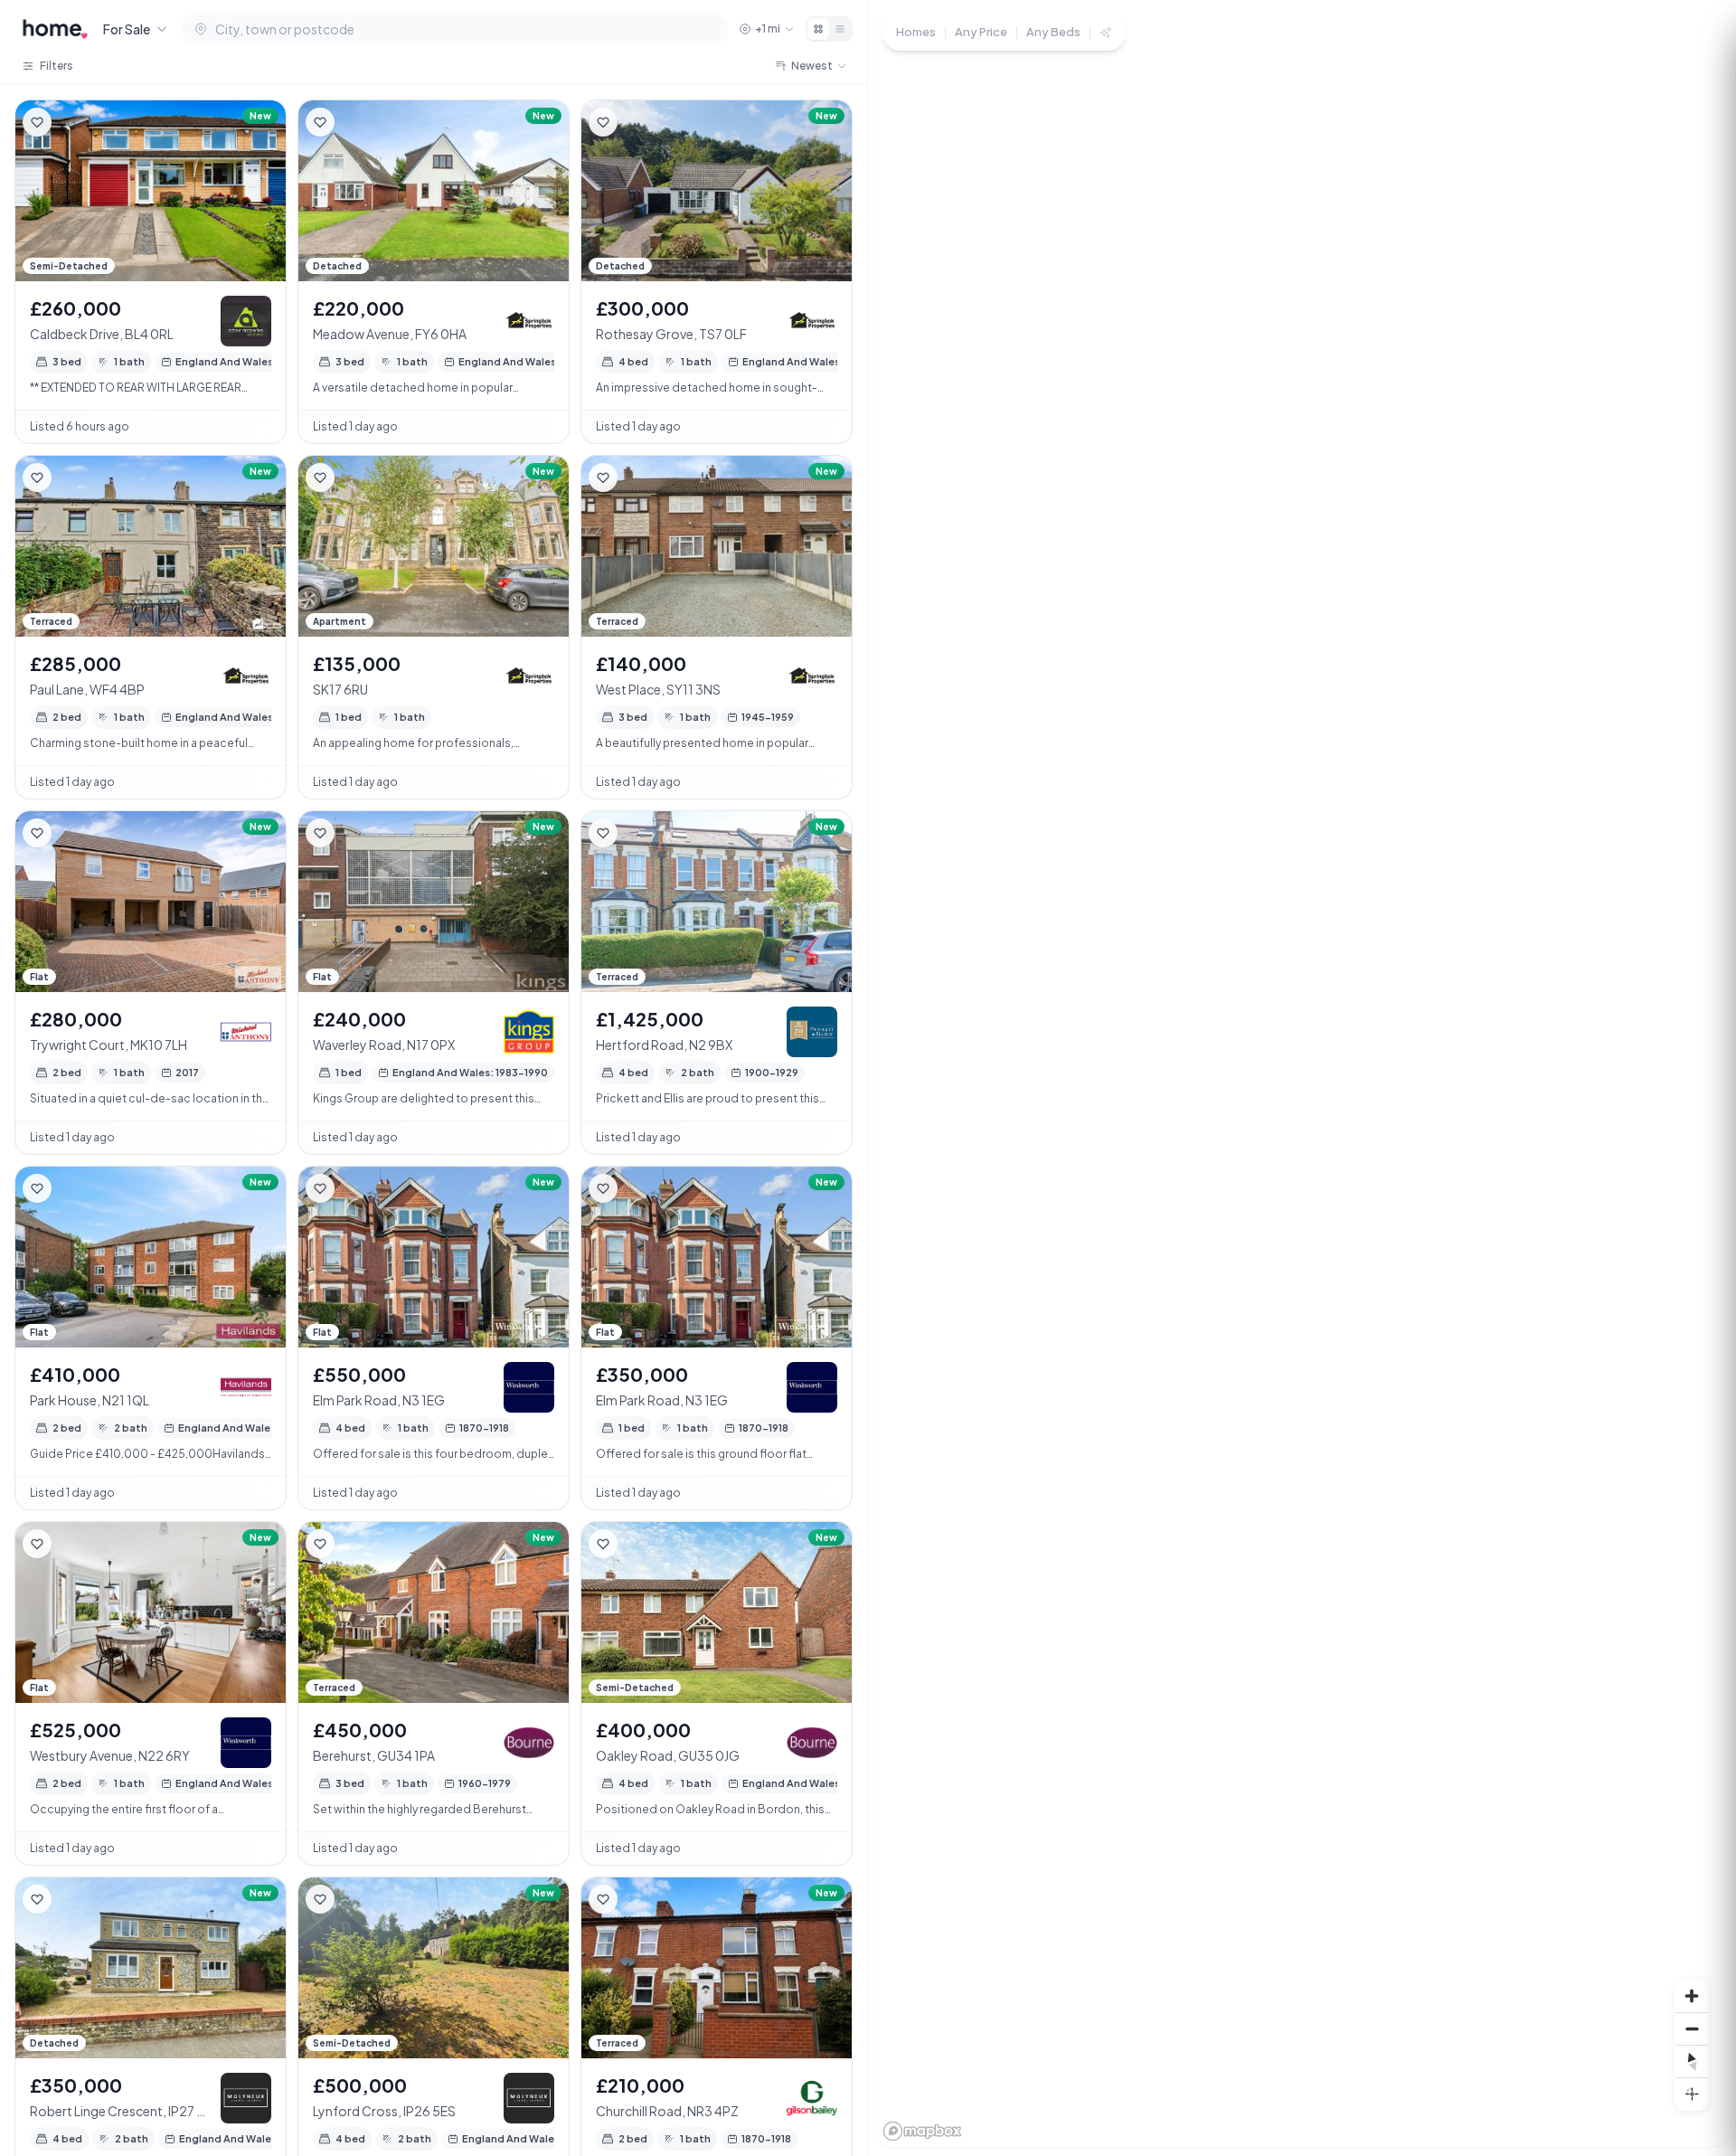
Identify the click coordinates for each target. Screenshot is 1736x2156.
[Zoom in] (1692, 1996)
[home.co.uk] (55, 29)
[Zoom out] (1692, 2028)
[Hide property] (73, 122)
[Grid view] (818, 29)
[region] (1302, 1078)
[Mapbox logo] (922, 2131)
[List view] (840, 29)
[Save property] (37, 122)
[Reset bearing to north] (1692, 2061)
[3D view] (1692, 2094)
